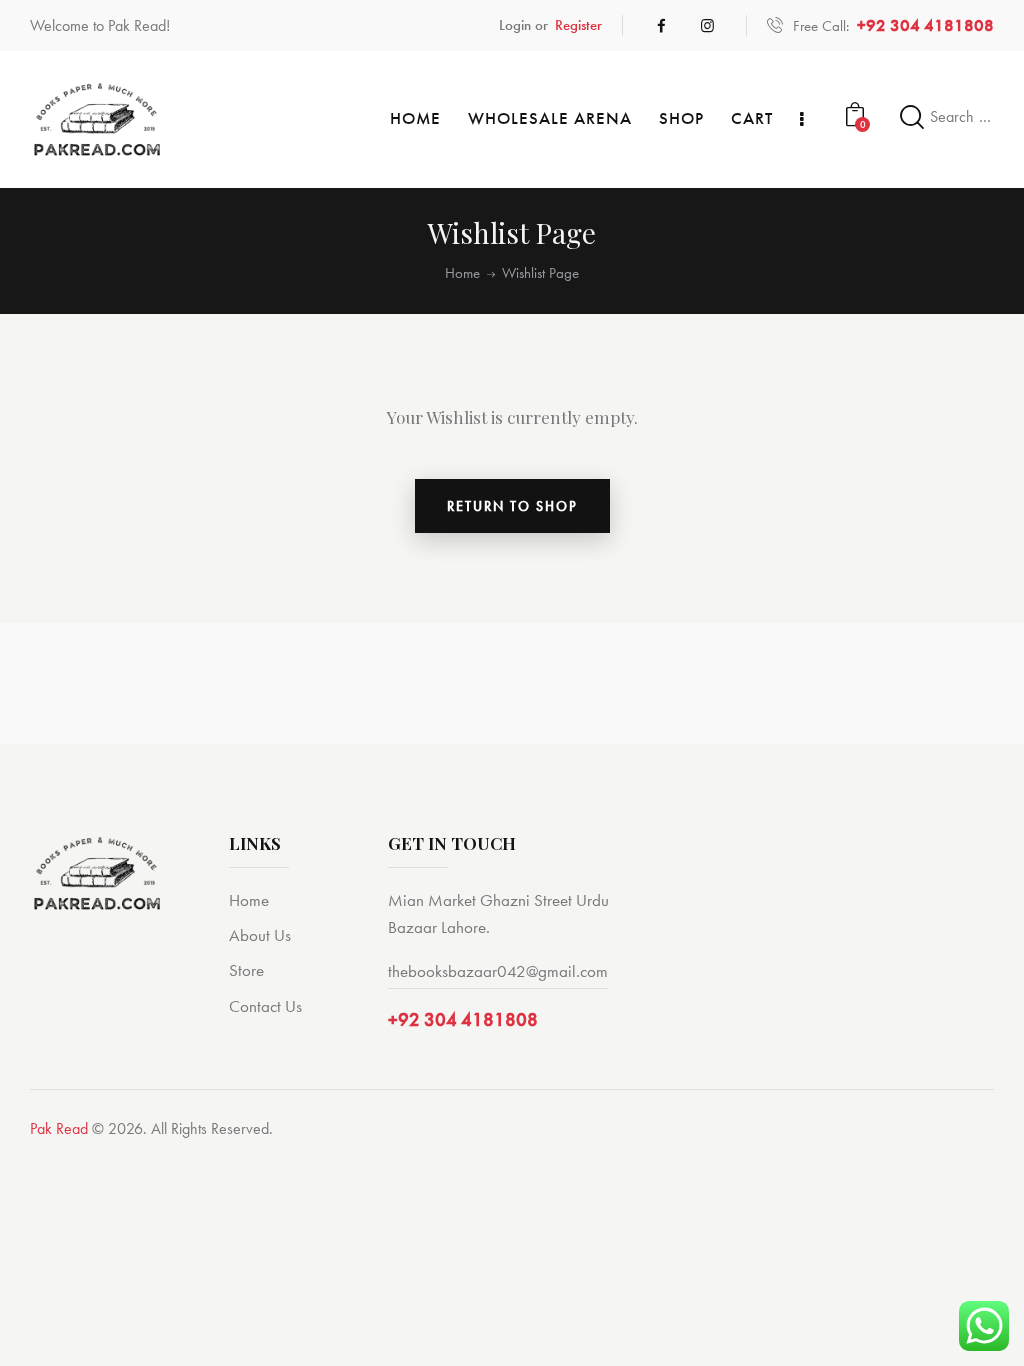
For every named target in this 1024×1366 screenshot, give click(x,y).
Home (462, 273)
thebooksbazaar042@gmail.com (498, 971)
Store (246, 970)
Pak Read (59, 1128)
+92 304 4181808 (463, 1019)
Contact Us (265, 1006)
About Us (260, 935)
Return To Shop (512, 506)
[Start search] (913, 117)
